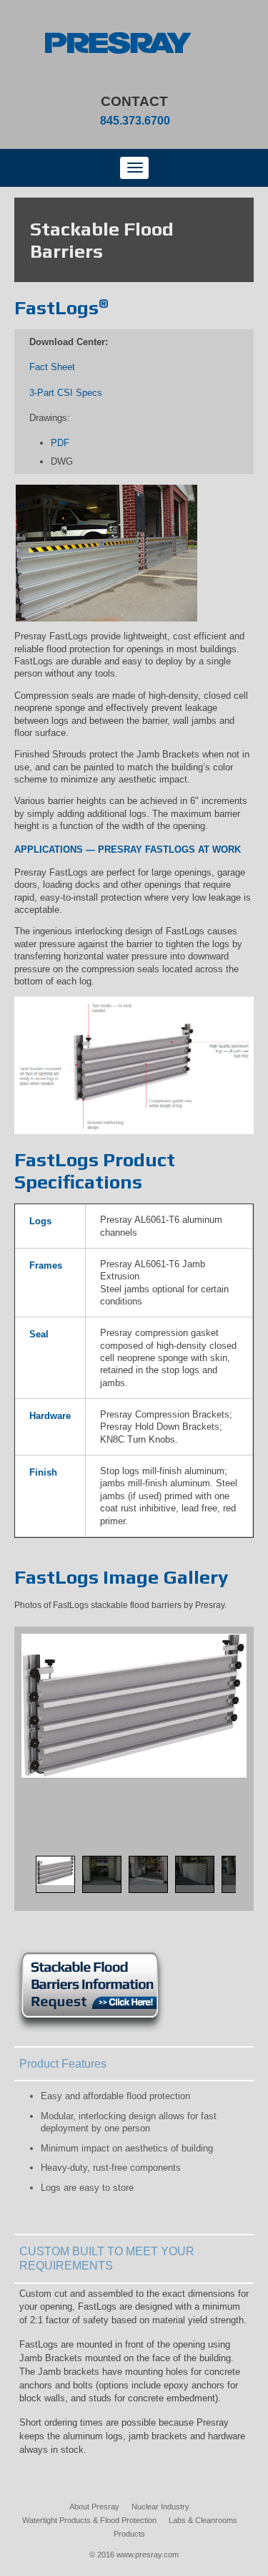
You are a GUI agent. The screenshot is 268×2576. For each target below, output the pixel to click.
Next (245, 1889)
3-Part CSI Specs (66, 393)
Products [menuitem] (129, 2534)
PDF (60, 443)
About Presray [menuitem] (94, 2507)
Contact (134, 101)
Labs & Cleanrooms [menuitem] (203, 2520)
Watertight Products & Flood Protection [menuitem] (89, 2520)
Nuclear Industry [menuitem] (160, 2507)
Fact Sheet (52, 367)
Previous (23, 1889)
